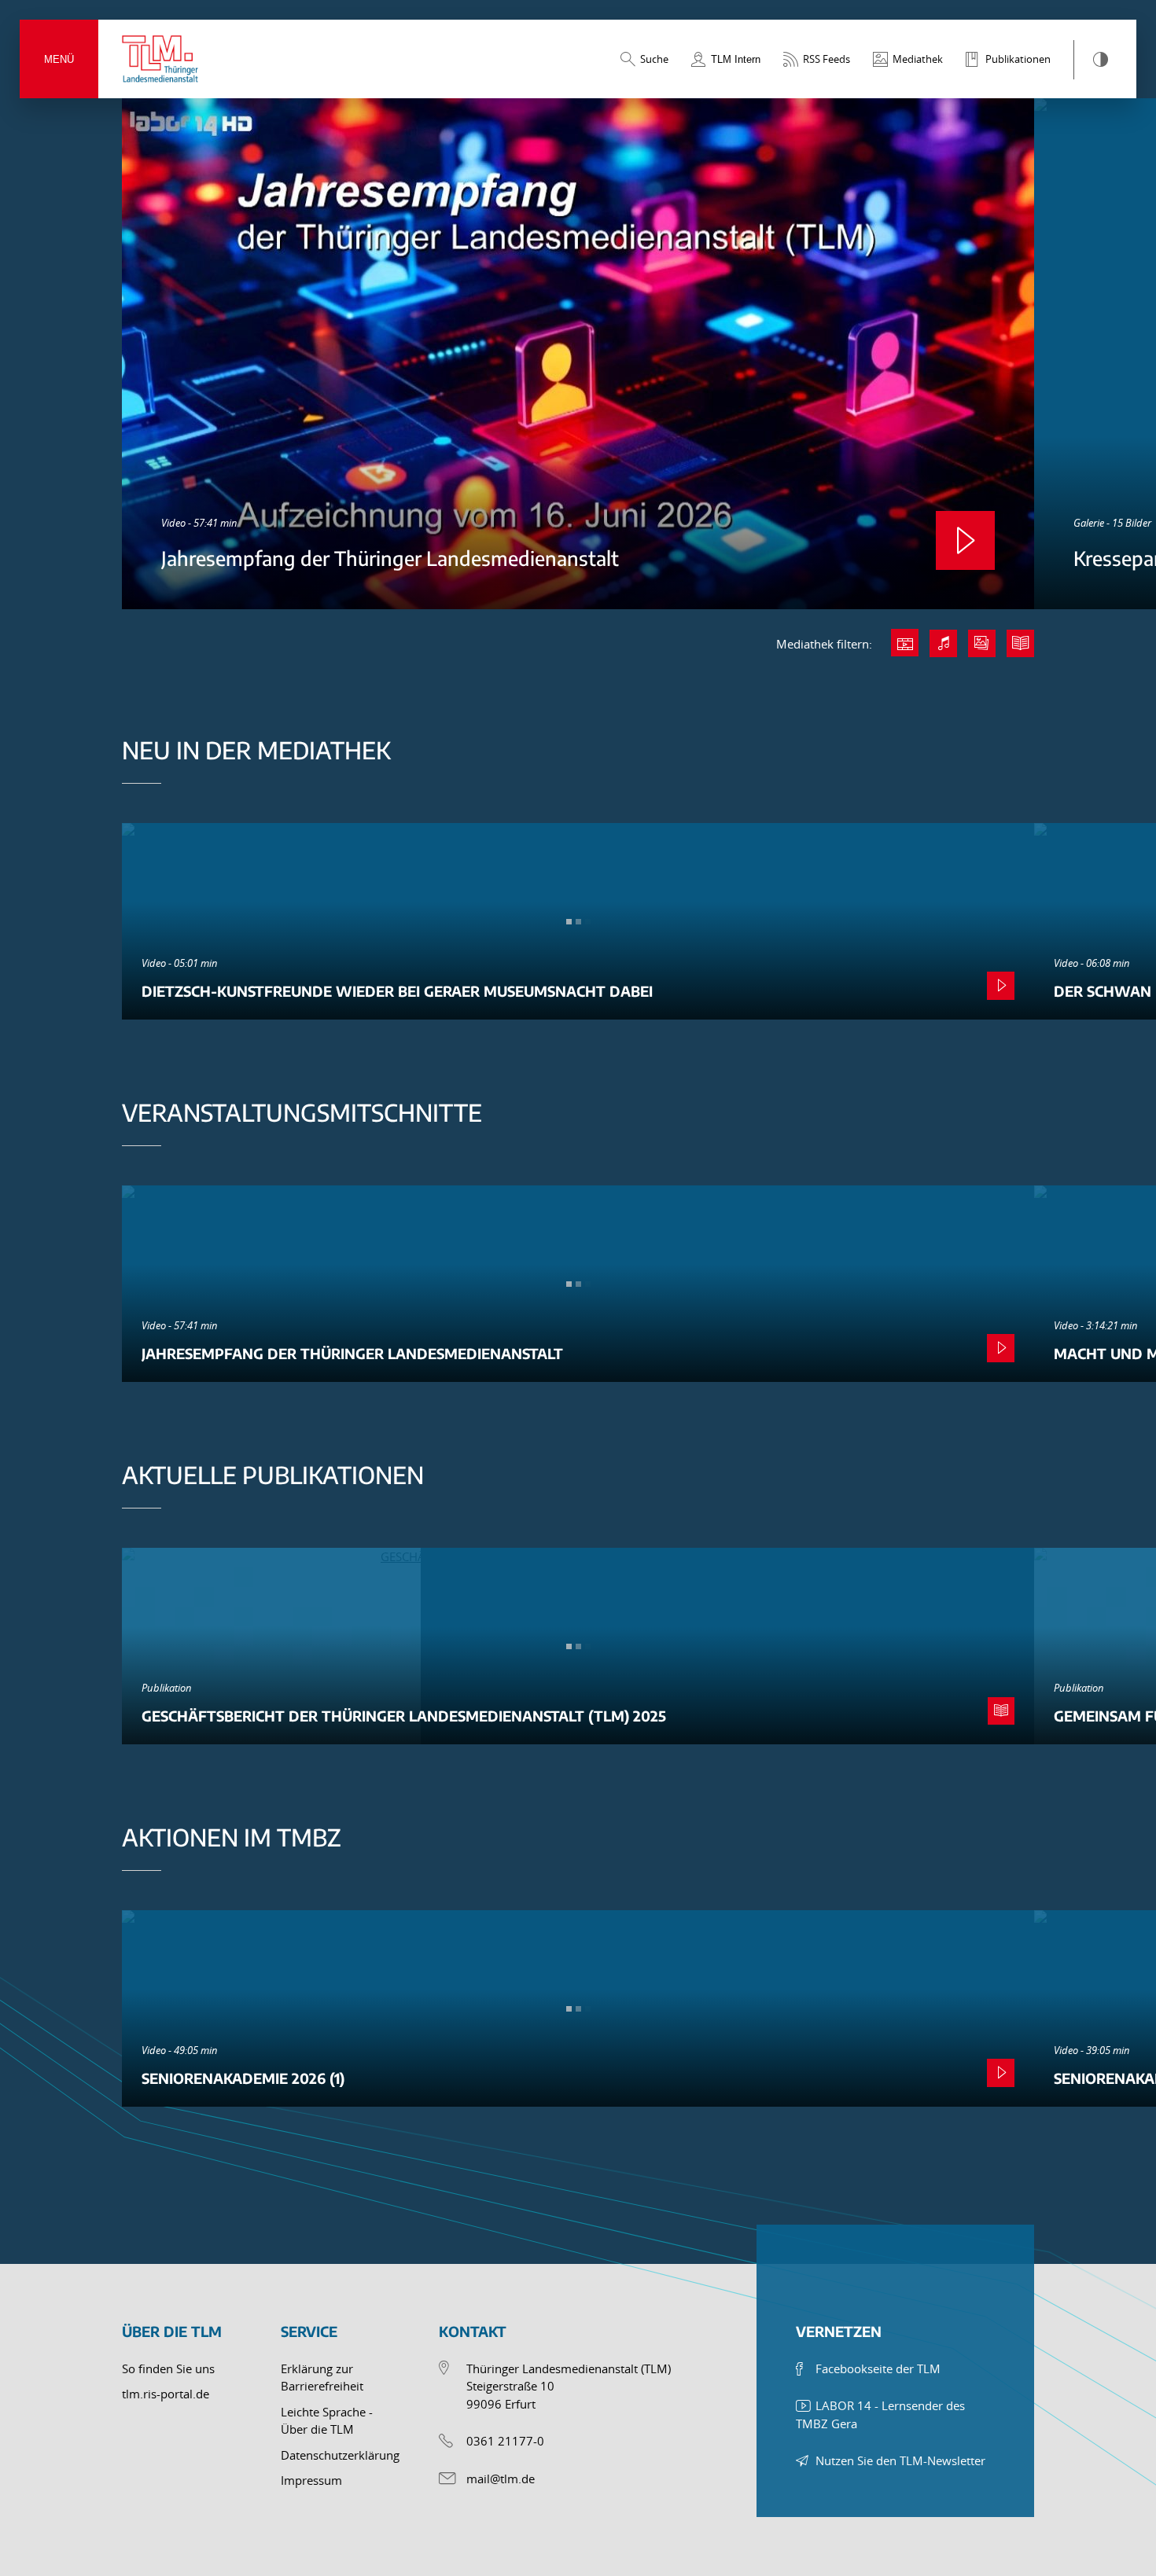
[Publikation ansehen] (1001, 1711)
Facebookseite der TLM (878, 2368)
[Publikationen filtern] (1020, 643)
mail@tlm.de (501, 2479)
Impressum (311, 2480)
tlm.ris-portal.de (166, 2394)
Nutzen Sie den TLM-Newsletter (900, 2460)
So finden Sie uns (168, 2368)
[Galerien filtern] (982, 643)
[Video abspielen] (965, 540)
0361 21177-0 (505, 2441)
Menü (59, 59)
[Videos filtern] (905, 643)
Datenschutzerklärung (340, 2455)
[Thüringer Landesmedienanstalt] (161, 59)
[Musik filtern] (943, 643)
